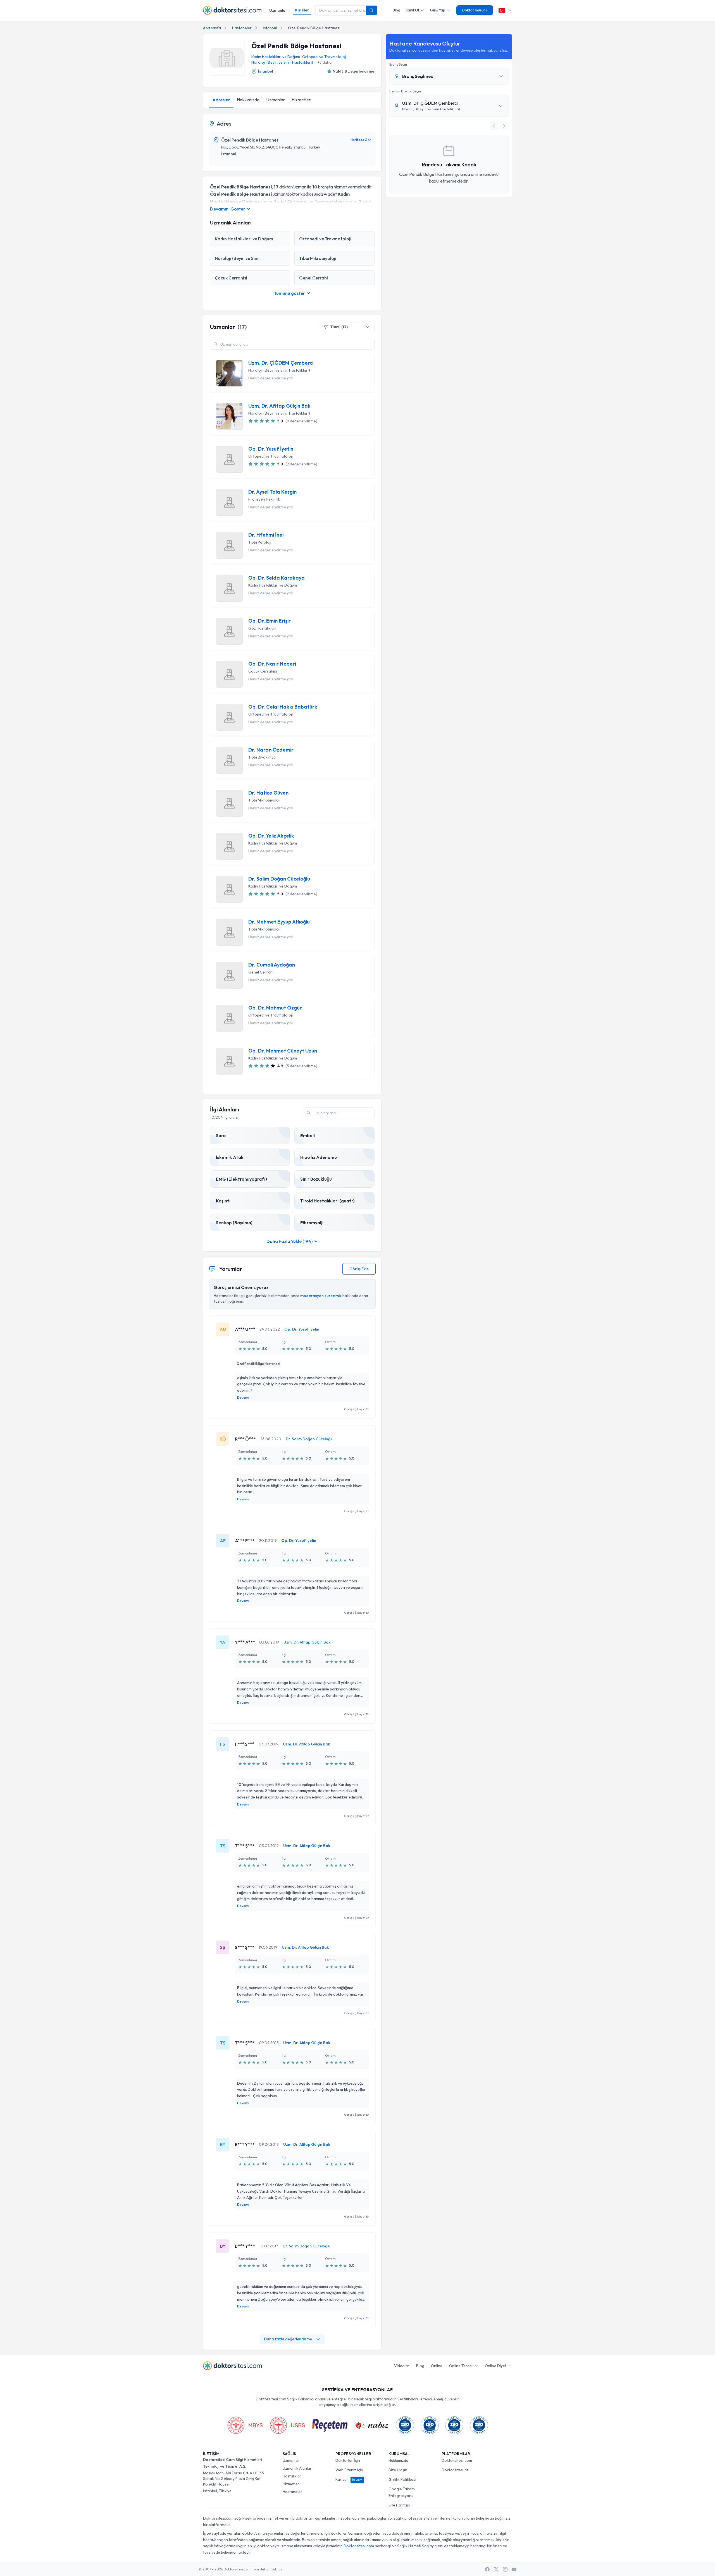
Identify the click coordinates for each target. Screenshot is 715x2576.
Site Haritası (399, 2505)
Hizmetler (301, 100)
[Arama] (371, 10)
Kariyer (349, 2479)
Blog (396, 10)
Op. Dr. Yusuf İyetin (271, 449)
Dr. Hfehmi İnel (266, 535)
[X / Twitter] (496, 2569)
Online (437, 2366)
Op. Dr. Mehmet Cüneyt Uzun (283, 1051)
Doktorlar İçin (348, 2460)
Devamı (243, 1397)
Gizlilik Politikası (402, 2479)
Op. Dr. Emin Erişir (270, 621)
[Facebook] (487, 2569)
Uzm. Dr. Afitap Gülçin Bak (279, 406)
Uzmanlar (278, 10)
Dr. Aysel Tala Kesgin (272, 492)
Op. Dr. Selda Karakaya (277, 578)
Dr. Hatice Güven (268, 793)
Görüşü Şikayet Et (356, 1409)
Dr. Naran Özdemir (271, 750)
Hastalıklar (292, 2476)
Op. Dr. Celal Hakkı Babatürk (283, 707)
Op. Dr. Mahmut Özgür (275, 1008)
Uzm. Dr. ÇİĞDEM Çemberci (281, 363)
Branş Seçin (398, 64)
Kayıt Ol (412, 10)
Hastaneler (242, 28)
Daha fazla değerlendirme (288, 2339)
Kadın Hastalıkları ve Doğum (276, 57)
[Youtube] (514, 2569)
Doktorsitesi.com (457, 2460)
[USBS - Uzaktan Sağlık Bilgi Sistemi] (287, 2425)
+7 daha (325, 62)
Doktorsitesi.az (455, 2470)
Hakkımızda (248, 100)
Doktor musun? (475, 10)
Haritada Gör (361, 140)
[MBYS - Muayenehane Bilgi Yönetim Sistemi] (245, 2425)
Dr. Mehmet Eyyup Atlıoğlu (279, 922)
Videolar (402, 2366)
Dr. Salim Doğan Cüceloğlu (279, 879)
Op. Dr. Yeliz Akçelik (271, 836)
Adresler (221, 100)
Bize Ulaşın (398, 2470)
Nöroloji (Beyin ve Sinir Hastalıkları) (282, 62)
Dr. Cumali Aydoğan (272, 965)
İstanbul (270, 28)
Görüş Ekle (359, 1269)
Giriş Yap (438, 10)
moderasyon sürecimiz (321, 1296)
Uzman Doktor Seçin (405, 91)
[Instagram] (505, 2569)
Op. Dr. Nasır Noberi (272, 664)
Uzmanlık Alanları (298, 2468)
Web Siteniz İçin (349, 2470)
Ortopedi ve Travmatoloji (324, 57)
